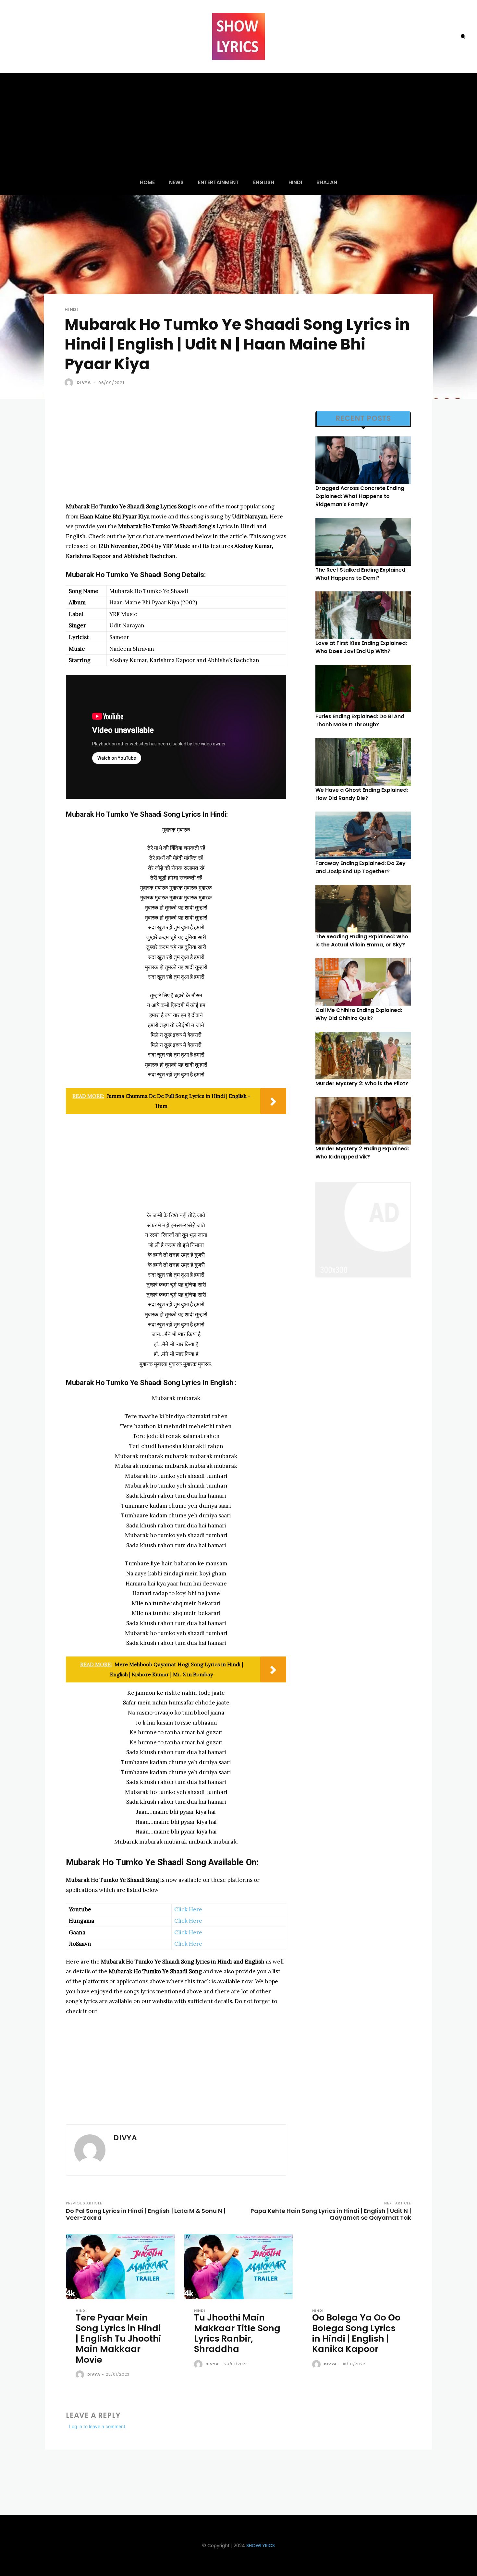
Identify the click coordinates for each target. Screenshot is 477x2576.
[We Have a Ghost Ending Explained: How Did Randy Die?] (363, 762)
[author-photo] (81, 2375)
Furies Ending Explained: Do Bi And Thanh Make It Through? (360, 720)
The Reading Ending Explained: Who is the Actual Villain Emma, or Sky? (362, 941)
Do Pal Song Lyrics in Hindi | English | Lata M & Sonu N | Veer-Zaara (146, 2214)
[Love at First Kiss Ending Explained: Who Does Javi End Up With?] (363, 615)
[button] (463, 36)
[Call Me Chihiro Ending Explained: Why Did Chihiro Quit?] (363, 982)
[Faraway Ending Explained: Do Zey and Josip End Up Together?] (363, 835)
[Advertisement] (238, 122)
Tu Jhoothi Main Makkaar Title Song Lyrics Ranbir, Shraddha (237, 2333)
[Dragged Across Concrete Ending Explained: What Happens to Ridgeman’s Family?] (363, 460)
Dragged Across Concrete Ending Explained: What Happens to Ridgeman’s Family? (360, 496)
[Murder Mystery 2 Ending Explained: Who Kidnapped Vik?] (363, 1121)
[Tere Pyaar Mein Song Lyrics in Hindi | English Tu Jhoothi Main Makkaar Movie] (120, 2267)
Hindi (71, 309)
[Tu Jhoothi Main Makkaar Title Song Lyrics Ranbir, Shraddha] (239, 2267)
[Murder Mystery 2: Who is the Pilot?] (363, 1056)
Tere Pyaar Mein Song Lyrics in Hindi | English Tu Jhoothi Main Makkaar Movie (118, 2339)
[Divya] (70, 383)
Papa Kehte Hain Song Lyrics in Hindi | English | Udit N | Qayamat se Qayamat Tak (331, 2214)
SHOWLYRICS (261, 2546)
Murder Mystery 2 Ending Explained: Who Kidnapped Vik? (362, 1153)
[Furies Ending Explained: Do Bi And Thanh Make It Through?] (363, 689)
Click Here (188, 1909)
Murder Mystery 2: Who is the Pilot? (362, 1083)
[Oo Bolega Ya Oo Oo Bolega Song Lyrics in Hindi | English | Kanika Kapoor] (357, 2267)
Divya (84, 382)
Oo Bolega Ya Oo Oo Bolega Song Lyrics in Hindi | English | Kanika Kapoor (356, 2333)
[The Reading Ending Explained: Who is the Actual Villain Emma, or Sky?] (363, 909)
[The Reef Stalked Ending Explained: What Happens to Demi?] (363, 542)
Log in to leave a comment (97, 2426)
